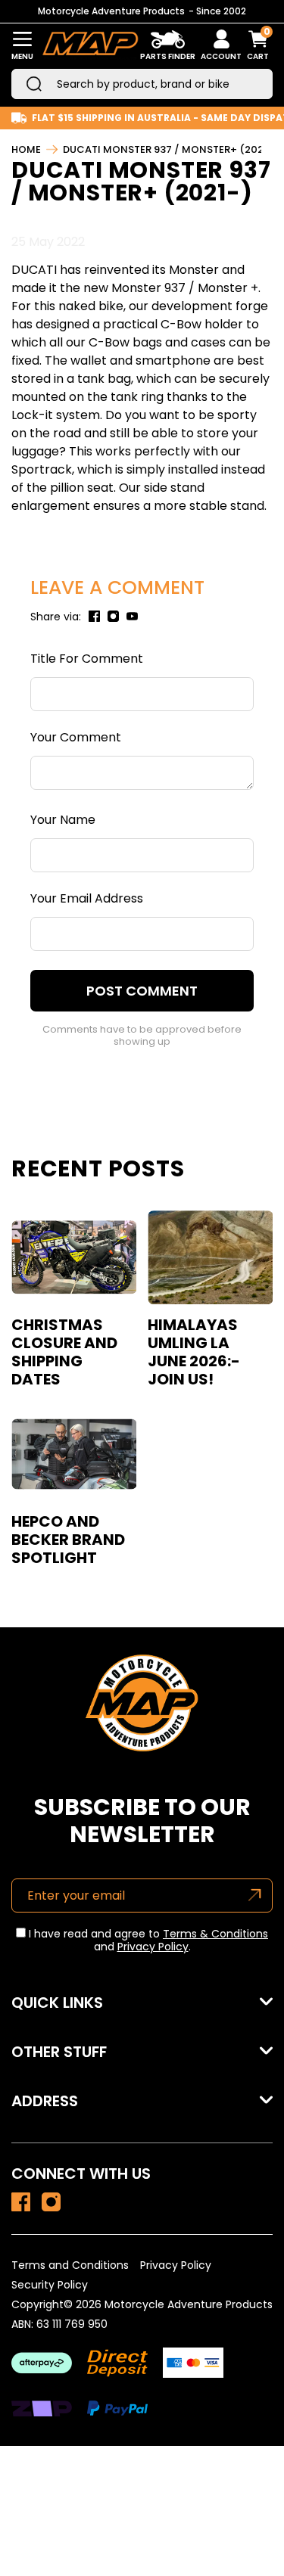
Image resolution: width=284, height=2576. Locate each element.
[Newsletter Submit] (255, 1895)
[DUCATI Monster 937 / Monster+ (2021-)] (21, 2202)
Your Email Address (87, 898)
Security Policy (50, 2285)
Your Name (63, 820)
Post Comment (142, 991)
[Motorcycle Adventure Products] (90, 46)
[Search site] (34, 84)
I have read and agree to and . (147, 1941)
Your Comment (76, 737)
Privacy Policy (153, 1947)
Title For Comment (87, 659)
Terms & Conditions (215, 1934)
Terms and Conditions (70, 2265)
